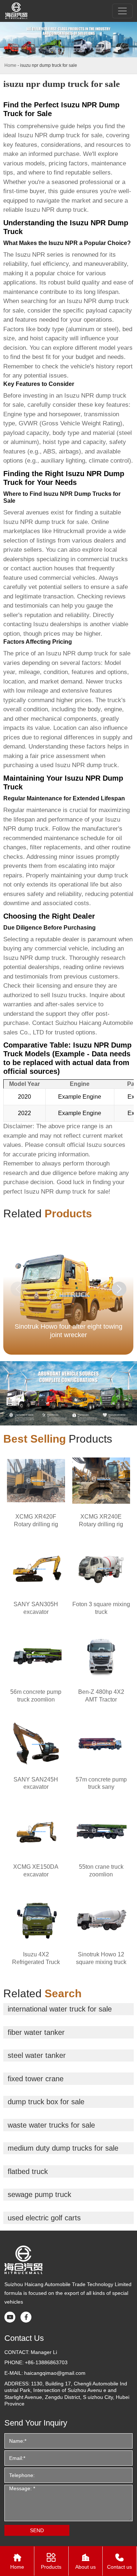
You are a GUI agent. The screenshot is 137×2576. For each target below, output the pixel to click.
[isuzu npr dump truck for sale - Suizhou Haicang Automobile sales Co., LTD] (17, 11)
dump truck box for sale (46, 2102)
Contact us (119, 2561)
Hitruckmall (69, 531)
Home (10, 65)
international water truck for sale (60, 2009)
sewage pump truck (39, 2194)
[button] (119, 1289)
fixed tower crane (36, 2079)
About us (85, 2561)
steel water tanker (37, 2055)
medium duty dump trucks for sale (63, 2148)
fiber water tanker (36, 2032)
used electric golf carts (44, 2218)
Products (51, 2561)
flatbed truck (28, 2171)
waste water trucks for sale (51, 2125)
